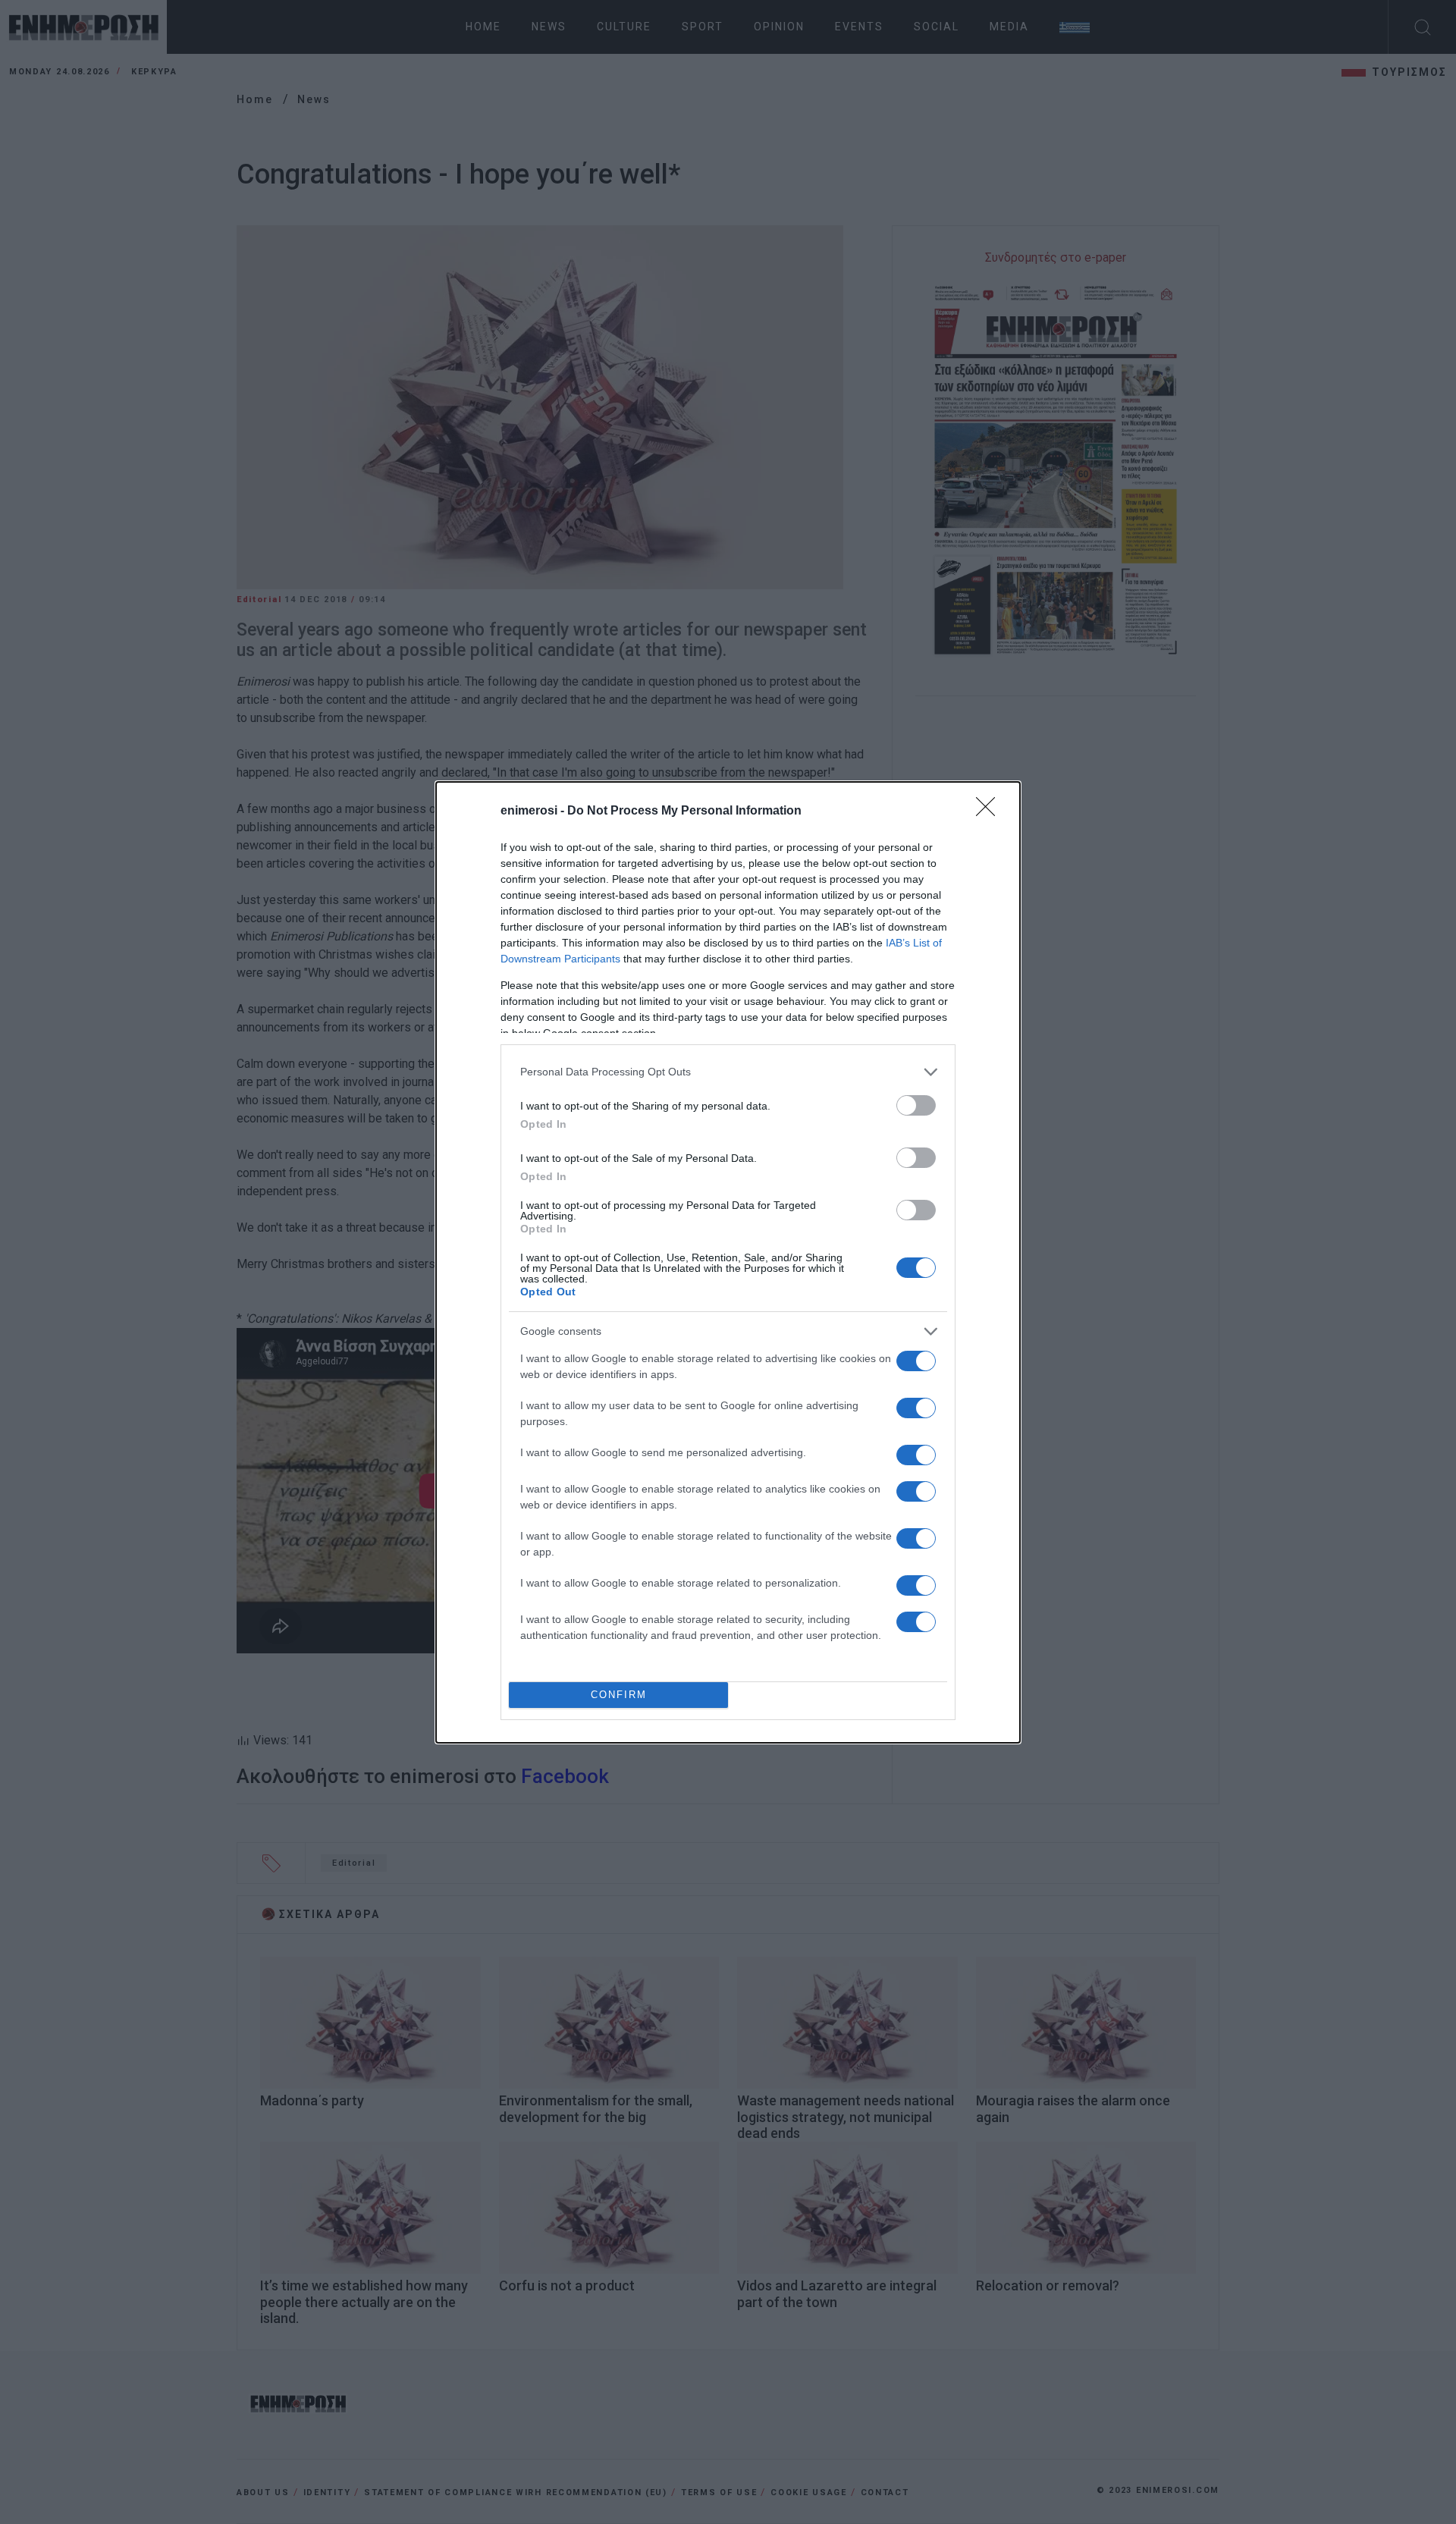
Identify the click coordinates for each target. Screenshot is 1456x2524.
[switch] (916, 1105)
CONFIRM (619, 1695)
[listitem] (728, 1072)
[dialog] (728, 1262)
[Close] (990, 812)
